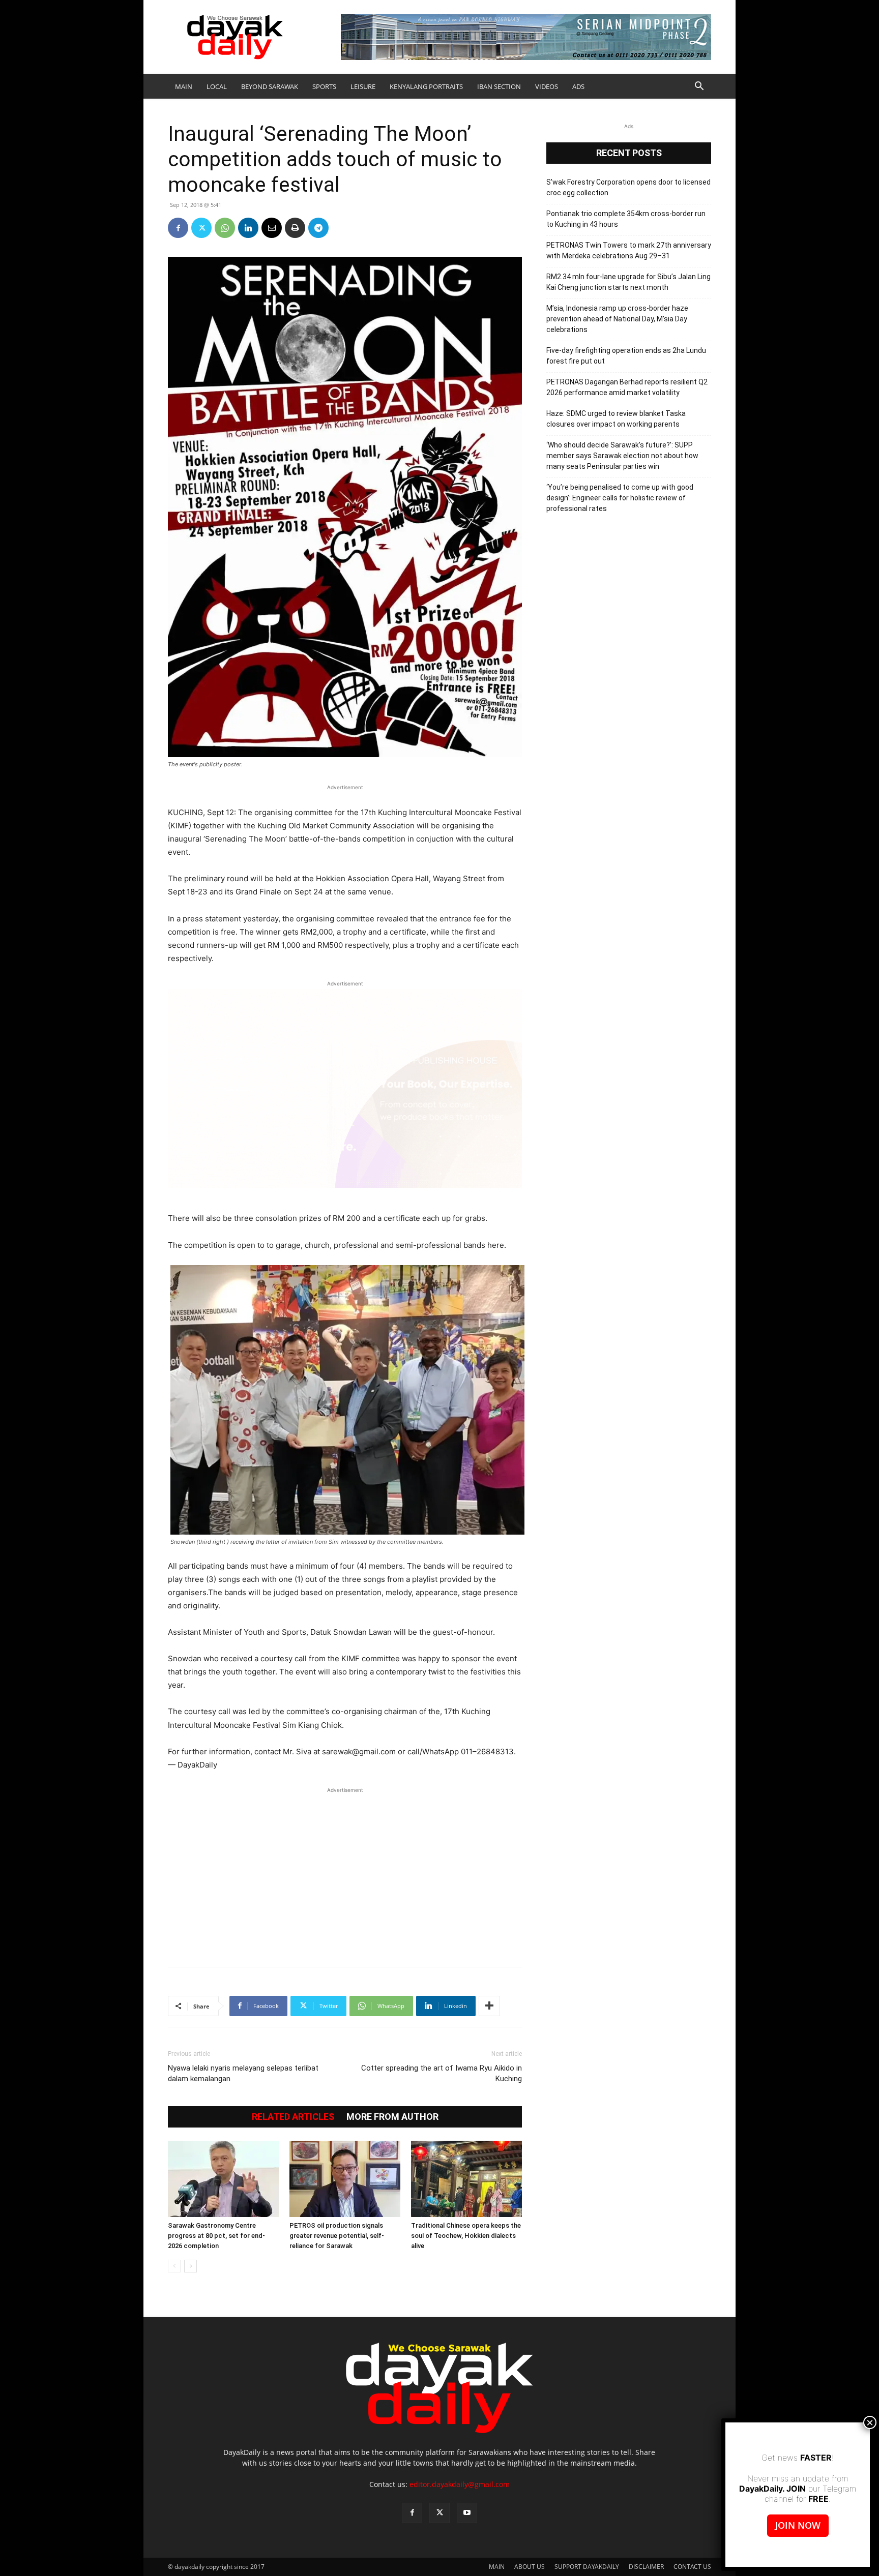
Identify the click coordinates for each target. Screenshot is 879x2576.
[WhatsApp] (225, 228)
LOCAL (217, 86)
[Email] (272, 228)
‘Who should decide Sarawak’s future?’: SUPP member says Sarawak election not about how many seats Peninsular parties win (622, 456)
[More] (489, 2006)
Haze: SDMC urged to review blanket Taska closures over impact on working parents (616, 419)
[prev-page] (174, 2266)
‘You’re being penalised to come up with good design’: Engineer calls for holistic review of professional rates (620, 498)
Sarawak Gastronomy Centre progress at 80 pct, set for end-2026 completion (216, 2236)
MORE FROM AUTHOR (392, 2117)
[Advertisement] (345, 1872)
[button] (699, 87)
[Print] (295, 228)
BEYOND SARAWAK (270, 86)
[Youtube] (467, 2513)
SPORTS (324, 86)
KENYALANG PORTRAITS (426, 86)
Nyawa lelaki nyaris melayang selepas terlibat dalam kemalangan (243, 2073)
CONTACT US (692, 2567)
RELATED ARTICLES (293, 2117)
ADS (578, 86)
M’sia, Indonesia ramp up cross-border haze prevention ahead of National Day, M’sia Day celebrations (617, 319)
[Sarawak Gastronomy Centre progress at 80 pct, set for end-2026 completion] (223, 2179)
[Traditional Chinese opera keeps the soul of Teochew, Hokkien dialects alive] (466, 2179)
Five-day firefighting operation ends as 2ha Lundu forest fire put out (626, 356)
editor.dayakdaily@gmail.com (460, 2484)
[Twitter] (201, 228)
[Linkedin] (248, 228)
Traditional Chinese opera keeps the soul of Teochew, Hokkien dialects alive (466, 2236)
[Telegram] (318, 228)
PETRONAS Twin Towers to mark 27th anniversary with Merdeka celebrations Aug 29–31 (629, 250)
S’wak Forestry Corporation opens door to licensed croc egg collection (628, 187)
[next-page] (191, 2266)
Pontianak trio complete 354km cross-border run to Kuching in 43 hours (626, 219)
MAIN (184, 86)
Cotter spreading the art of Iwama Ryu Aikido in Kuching (442, 2073)
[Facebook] (178, 228)
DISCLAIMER (646, 2567)
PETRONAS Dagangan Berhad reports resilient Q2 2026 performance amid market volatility (627, 387)
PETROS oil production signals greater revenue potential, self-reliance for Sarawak (337, 2236)
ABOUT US (530, 2567)
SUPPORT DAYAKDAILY (587, 2567)
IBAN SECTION (499, 86)
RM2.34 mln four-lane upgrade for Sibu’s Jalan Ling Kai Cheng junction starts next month (628, 282)
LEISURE (363, 86)
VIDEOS (547, 86)
